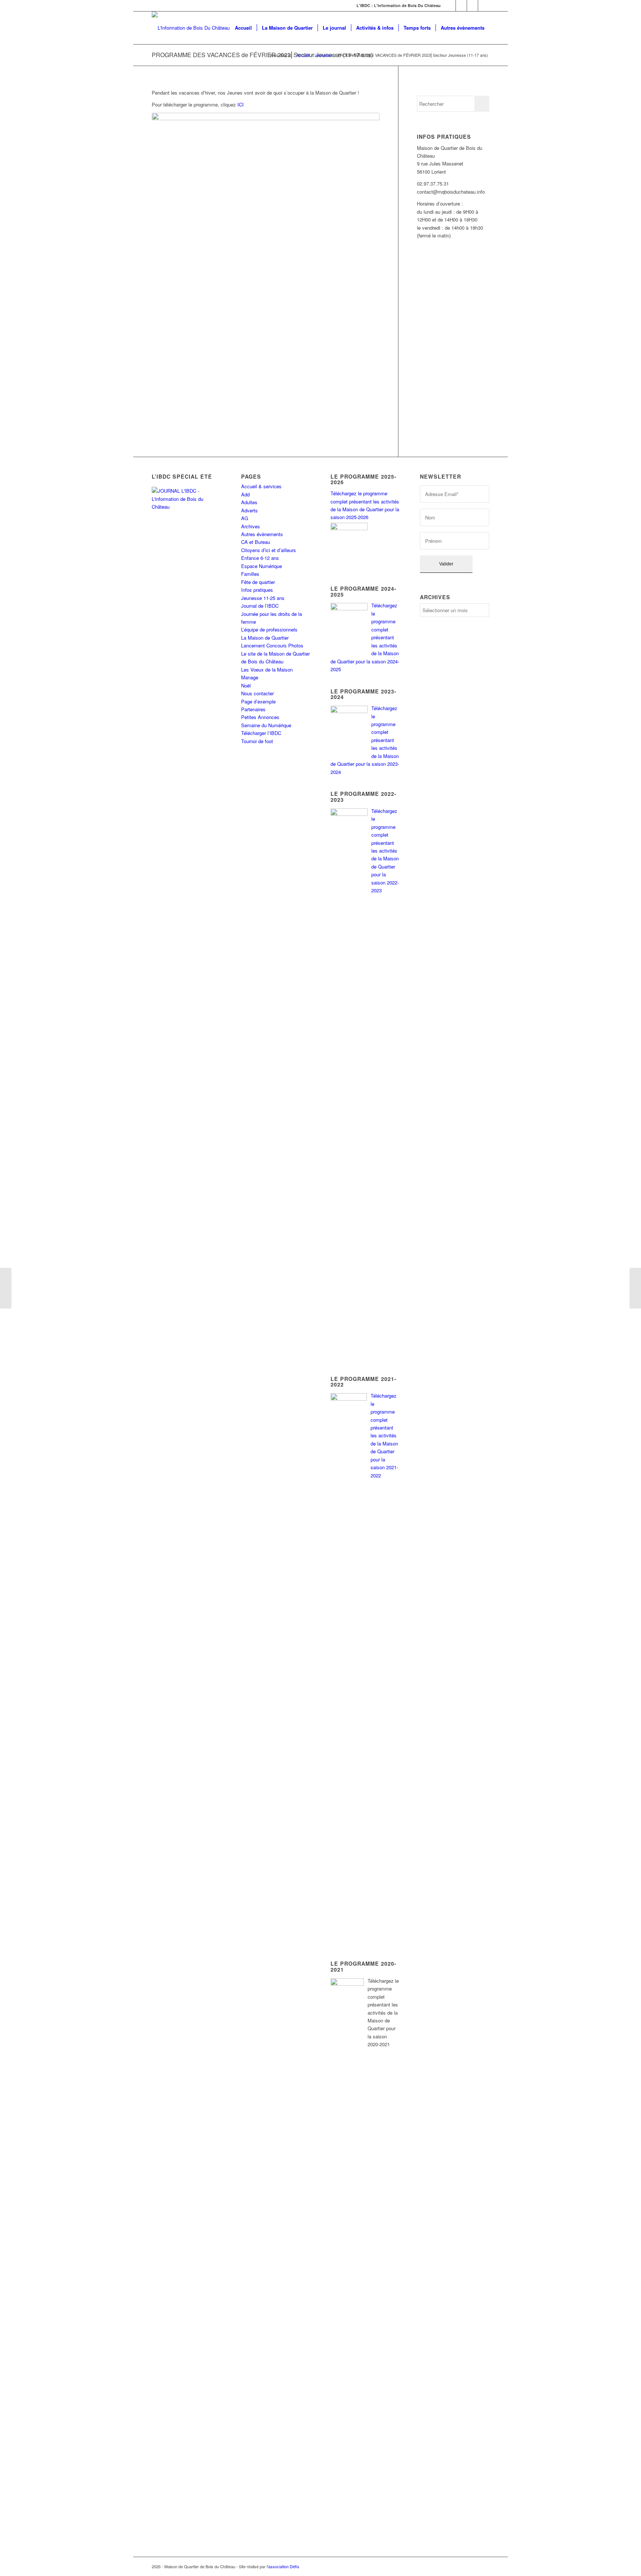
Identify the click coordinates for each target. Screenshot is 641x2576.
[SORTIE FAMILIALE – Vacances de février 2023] (6, 1288)
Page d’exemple (258, 701)
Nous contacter (257, 693)
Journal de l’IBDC (260, 606)
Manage (250, 677)
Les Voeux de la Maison (267, 670)
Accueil (303, 55)
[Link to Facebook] (450, 6)
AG (245, 518)
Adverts (249, 510)
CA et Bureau (256, 542)
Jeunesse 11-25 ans (263, 598)
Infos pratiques (257, 590)
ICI (241, 104)
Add (245, 494)
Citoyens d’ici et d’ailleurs (269, 550)
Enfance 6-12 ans (260, 558)
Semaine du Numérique (266, 725)
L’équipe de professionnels (269, 629)
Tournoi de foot (257, 741)
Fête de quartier (258, 582)
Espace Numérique (262, 566)
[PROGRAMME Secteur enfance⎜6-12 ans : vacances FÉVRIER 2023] (635, 1288)
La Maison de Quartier (265, 638)
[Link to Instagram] (472, 6)
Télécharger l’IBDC (261, 733)
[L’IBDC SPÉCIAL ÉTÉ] (186, 536)
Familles (250, 574)
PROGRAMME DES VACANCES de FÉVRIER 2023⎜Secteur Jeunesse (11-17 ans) (262, 55)
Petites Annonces (260, 717)
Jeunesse (323, 55)
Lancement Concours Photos (272, 645)
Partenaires (253, 709)
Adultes (249, 502)
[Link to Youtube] (484, 6)
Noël (246, 685)
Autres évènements (262, 534)
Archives (251, 526)
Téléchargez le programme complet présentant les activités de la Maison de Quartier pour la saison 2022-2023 (385, 851)
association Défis (284, 2566)
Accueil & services (261, 486)
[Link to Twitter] (461, 6)
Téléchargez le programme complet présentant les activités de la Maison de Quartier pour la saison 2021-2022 (384, 1435)
